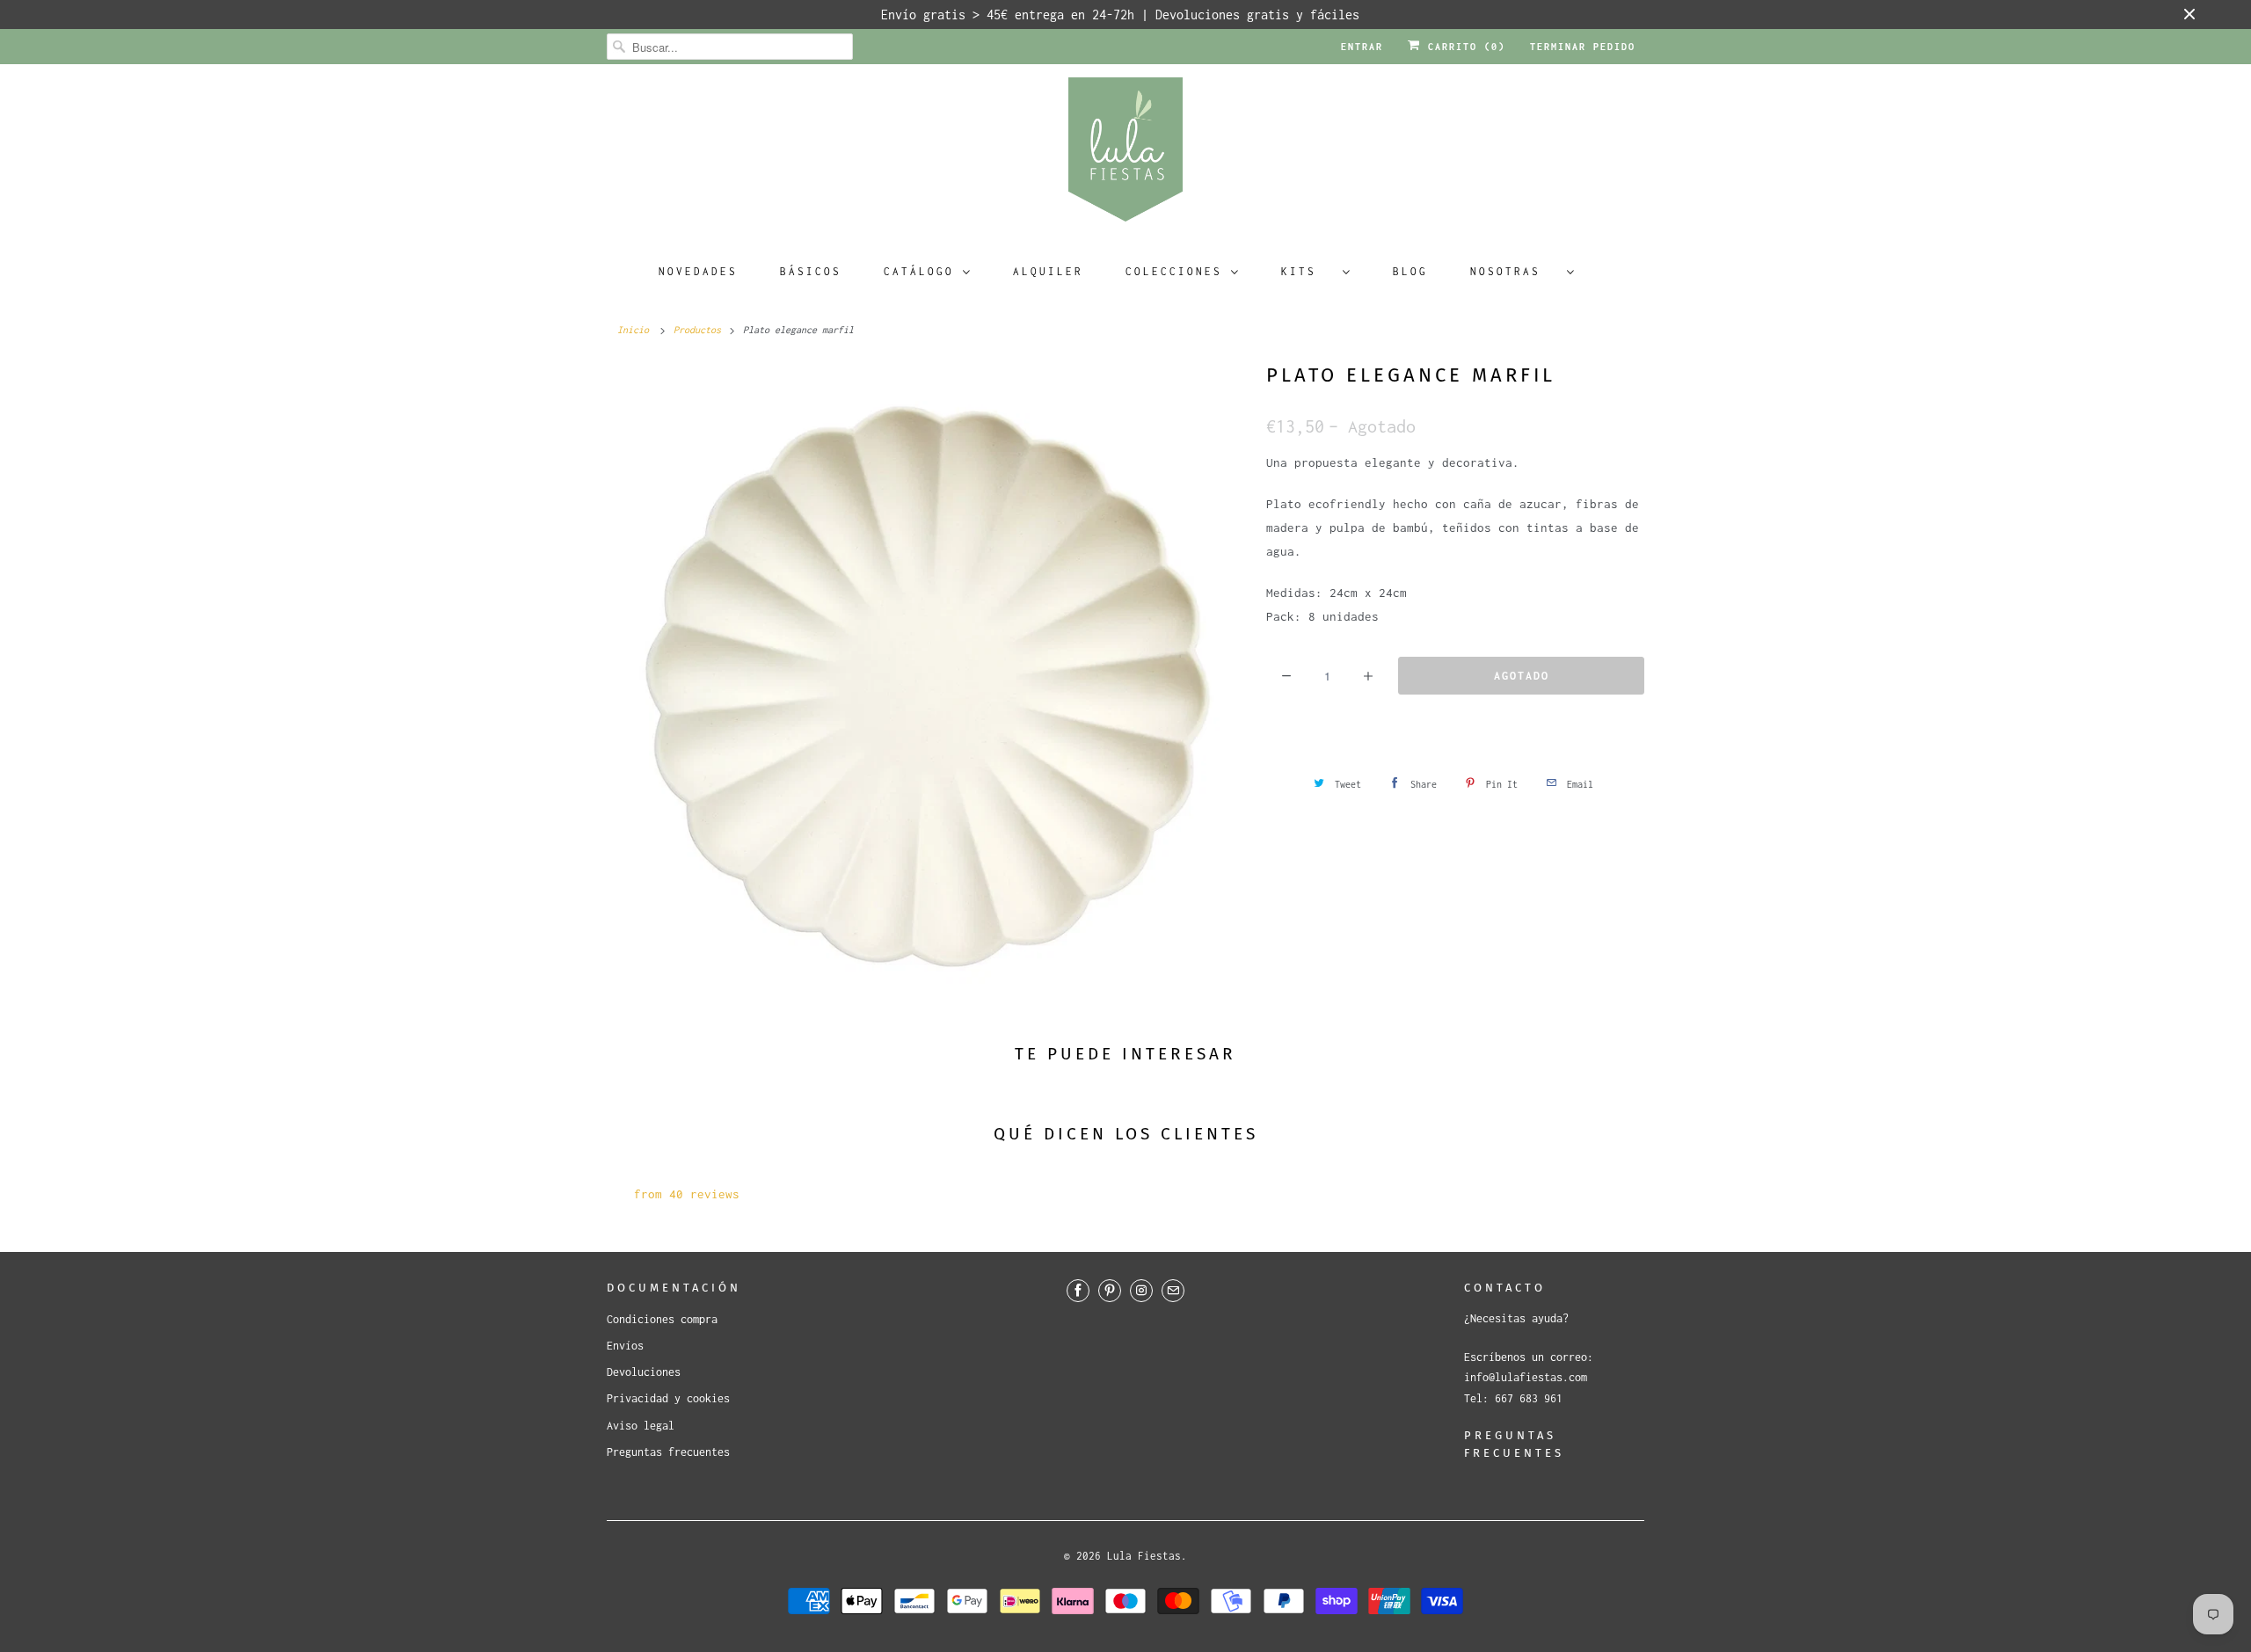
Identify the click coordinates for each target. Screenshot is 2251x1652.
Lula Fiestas (1144, 1556)
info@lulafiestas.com (1526, 1377)
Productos (697, 330)
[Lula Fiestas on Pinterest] (1110, 1291)
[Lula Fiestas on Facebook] (1078, 1291)
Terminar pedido (1583, 47)
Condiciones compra (662, 1319)
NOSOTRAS (1514, 271)
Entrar (1362, 47)
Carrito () (1463, 47)
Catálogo (919, 271)
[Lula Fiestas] (1125, 155)
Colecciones (1174, 271)
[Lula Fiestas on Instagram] (1141, 1291)
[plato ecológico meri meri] (928, 680)
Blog (1410, 271)
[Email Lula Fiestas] (1173, 1291)
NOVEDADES (698, 271)
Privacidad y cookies (668, 1398)
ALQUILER (1048, 271)
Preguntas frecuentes (668, 1452)
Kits (1308, 271)
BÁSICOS (811, 271)
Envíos (625, 1346)
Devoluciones (644, 1372)
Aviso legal (641, 1426)
